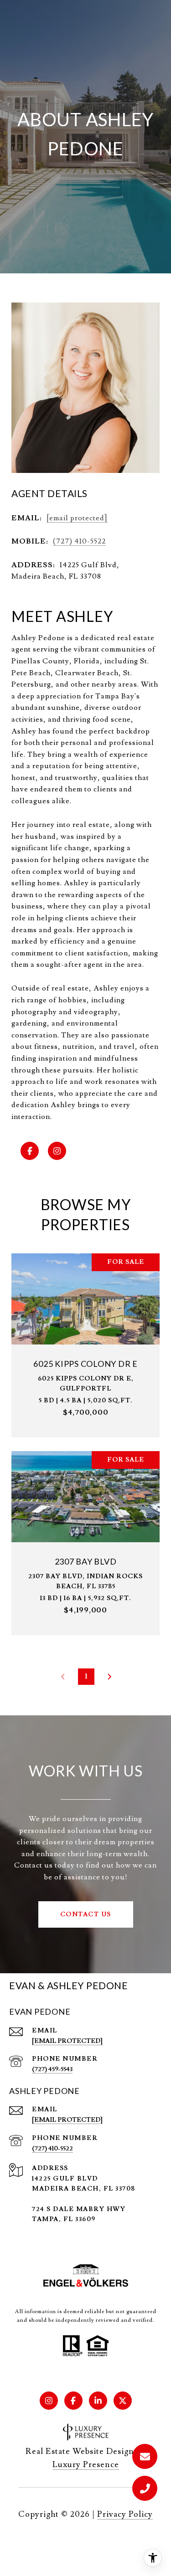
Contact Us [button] (86, 1914)
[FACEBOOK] (30, 1151)
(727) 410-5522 (79, 541)
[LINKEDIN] (98, 2401)
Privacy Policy (125, 2514)
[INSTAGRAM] (57, 1151)
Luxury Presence (86, 2465)
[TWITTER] (123, 2401)
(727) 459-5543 (52, 2069)
